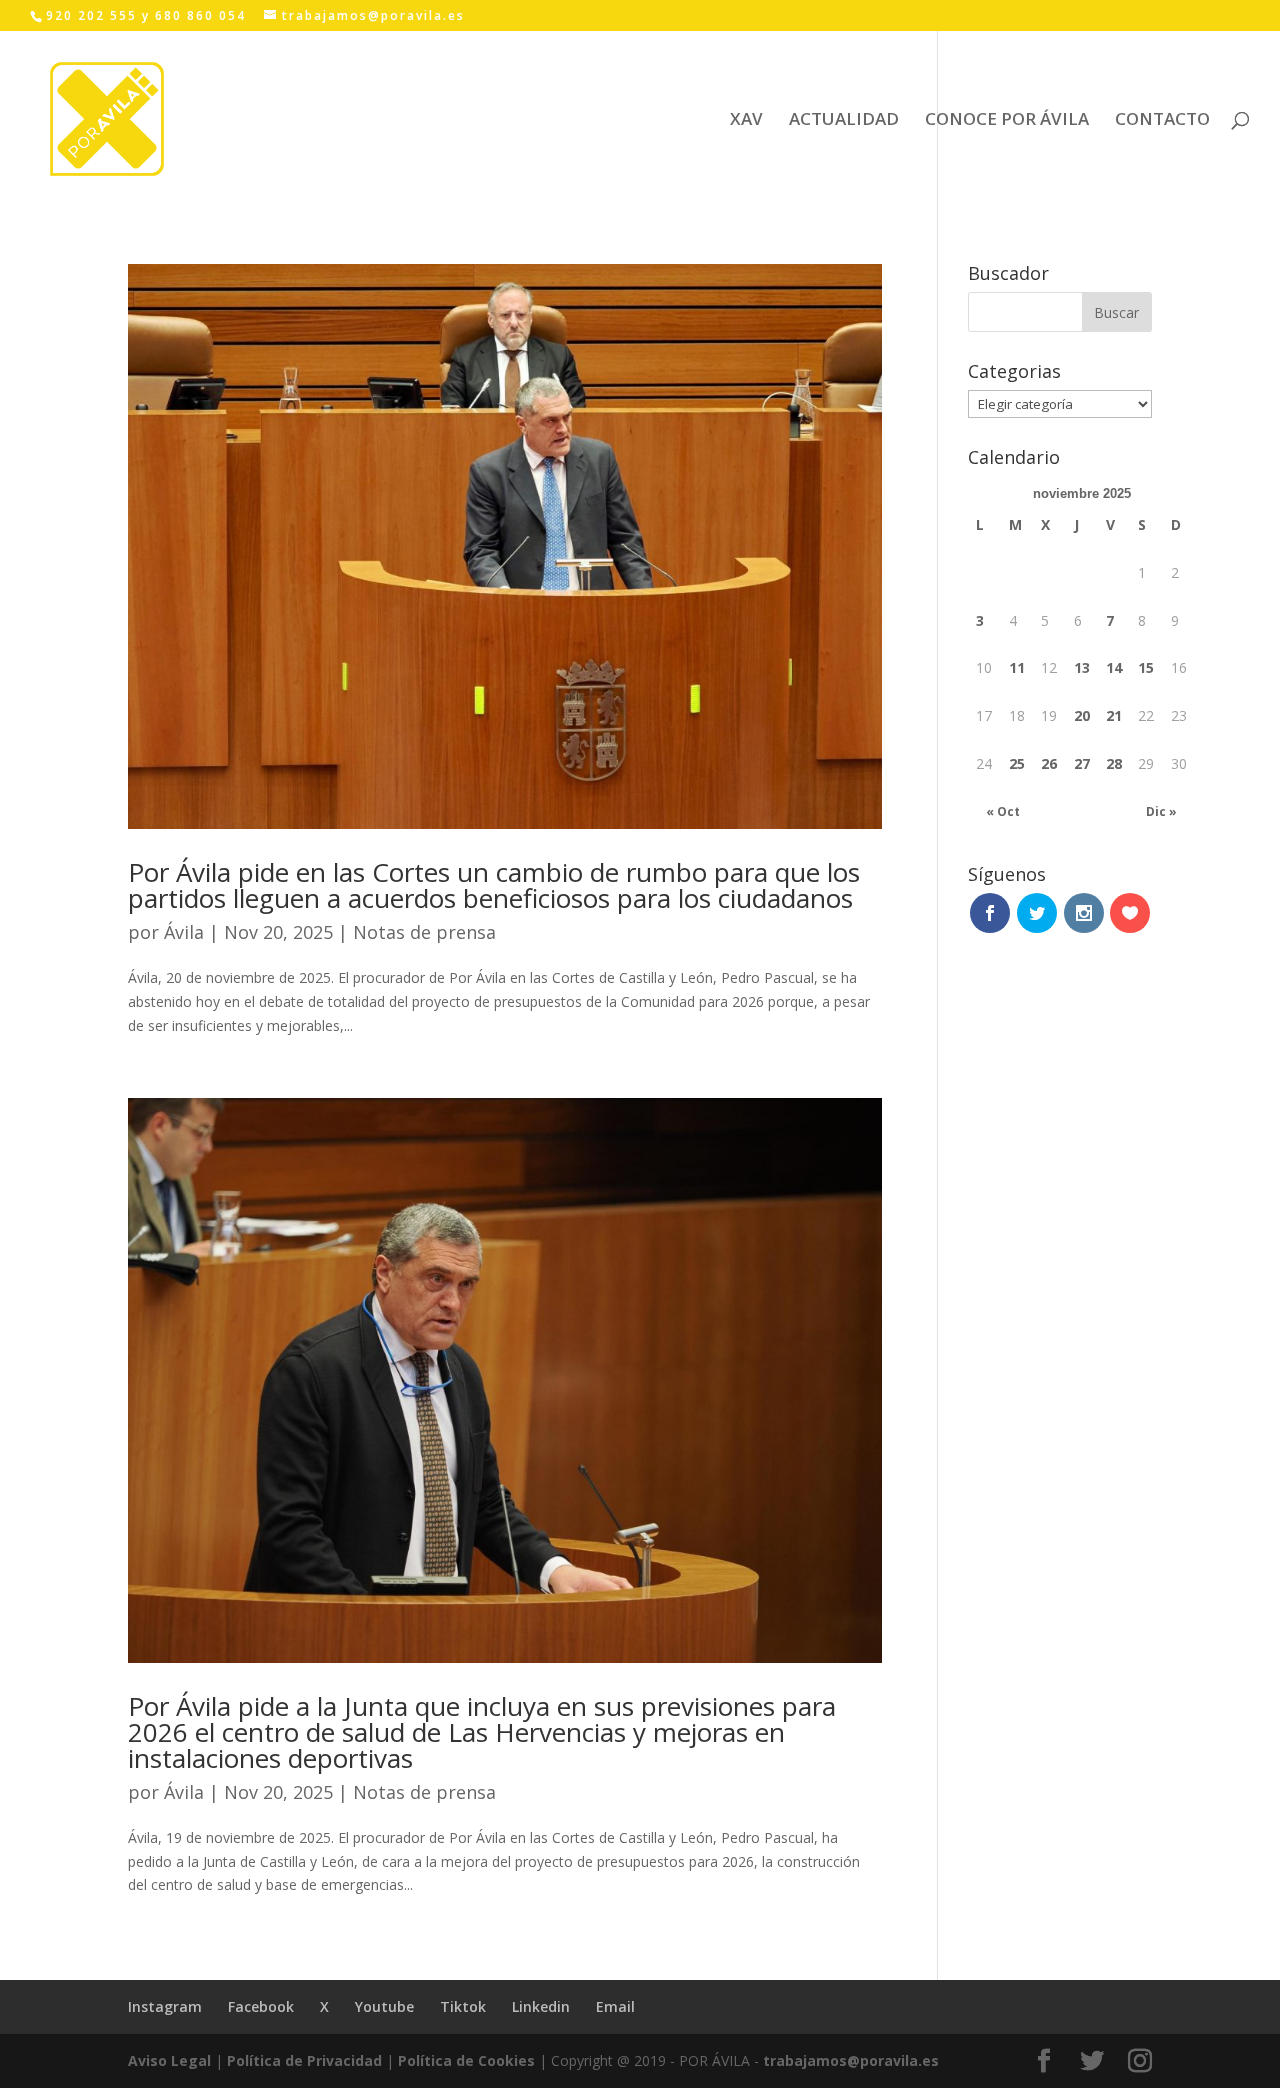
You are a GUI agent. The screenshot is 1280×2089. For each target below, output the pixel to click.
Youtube (384, 2006)
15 (1146, 667)
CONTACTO (1162, 121)
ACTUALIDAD (844, 121)
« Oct (1003, 811)
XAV (746, 121)
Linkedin (541, 2006)
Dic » (1161, 811)
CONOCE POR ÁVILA (1007, 121)
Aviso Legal (169, 2060)
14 (1114, 667)
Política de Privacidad (304, 2060)
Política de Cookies (466, 2060)
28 (1114, 763)
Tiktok (463, 2006)
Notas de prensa (424, 932)
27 (1082, 763)
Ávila (184, 932)
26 (1049, 763)
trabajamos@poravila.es (851, 2060)
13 (1082, 667)
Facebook (261, 2006)
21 (1114, 715)
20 (1082, 715)
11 (1017, 667)
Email (615, 2006)
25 (1017, 763)
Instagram (165, 2006)
